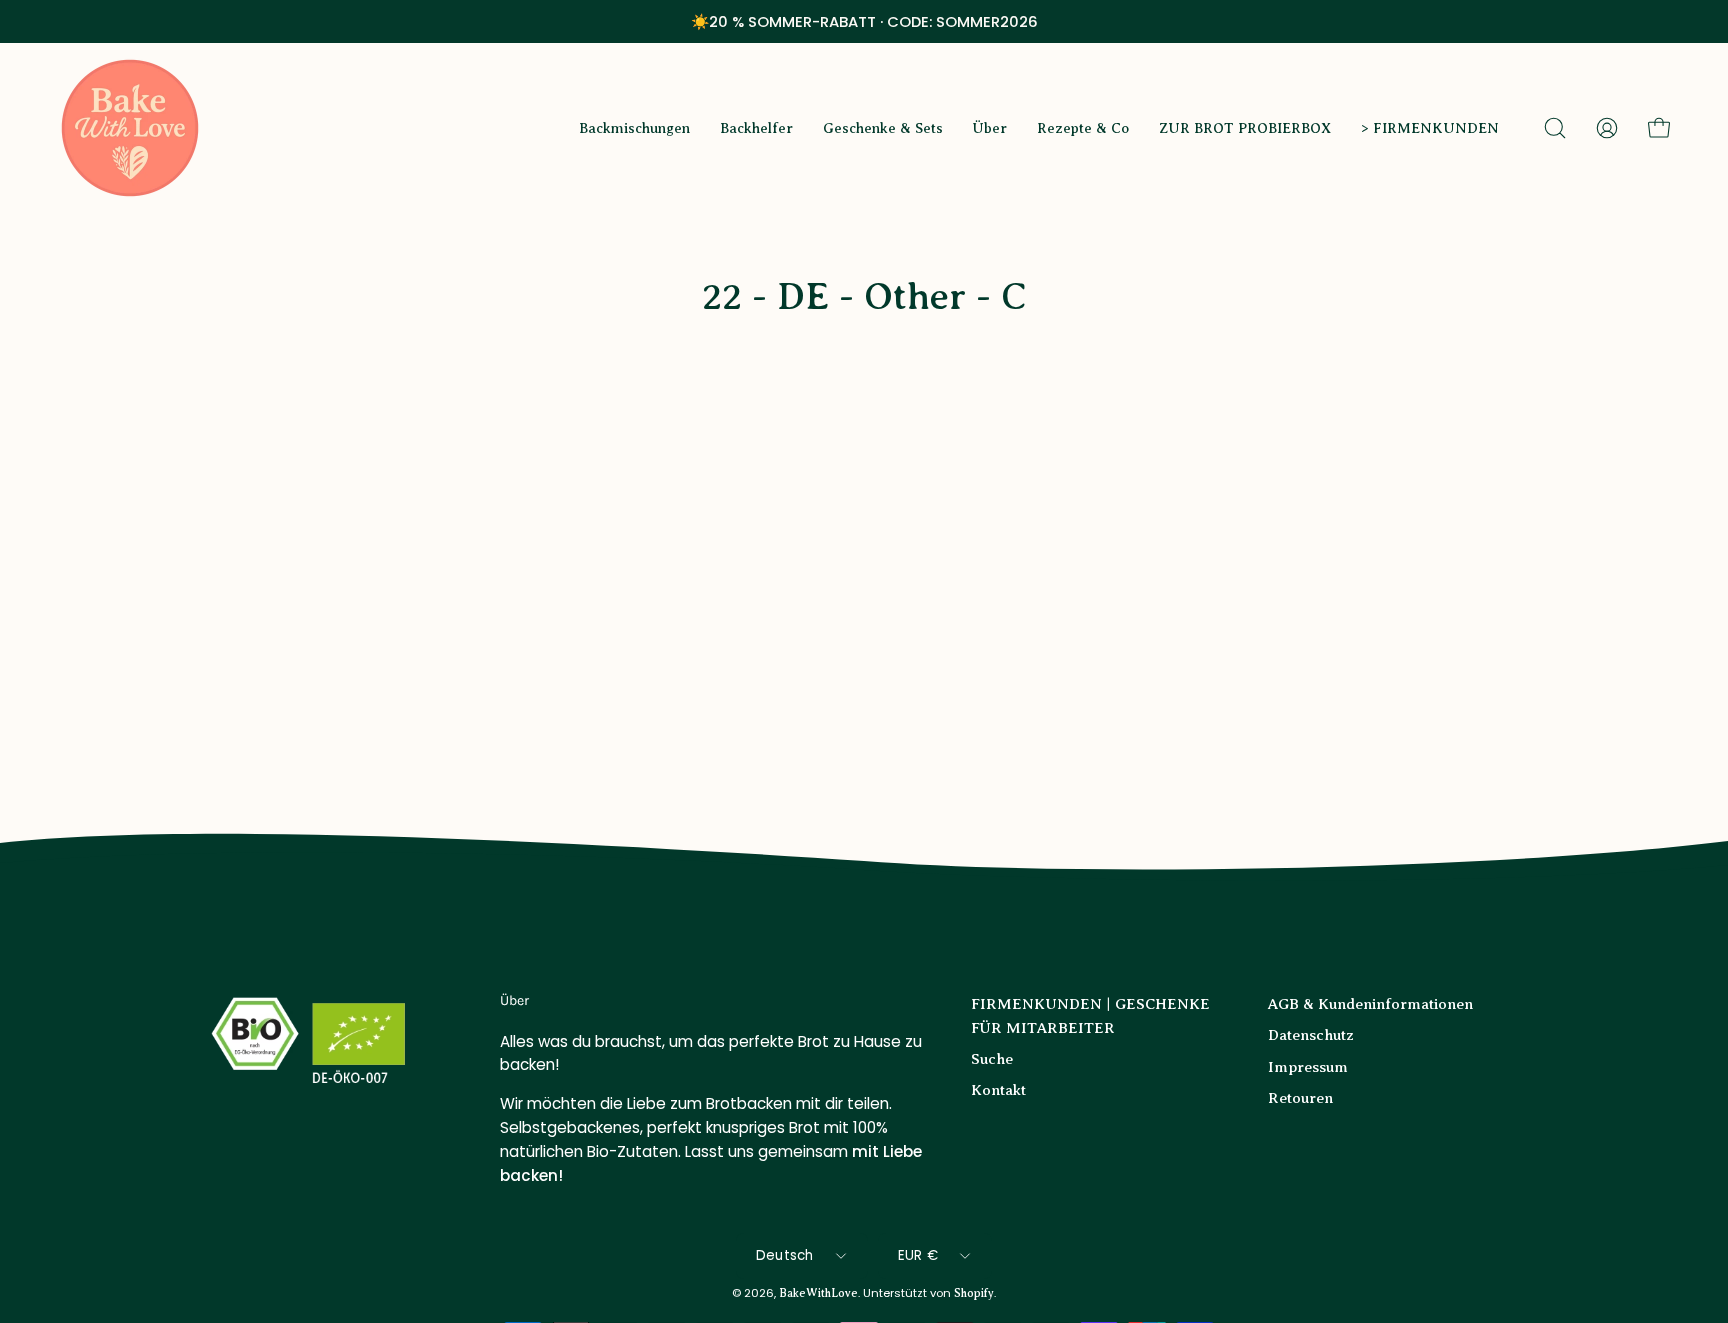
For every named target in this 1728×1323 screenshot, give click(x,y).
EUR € (918, 1255)
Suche (992, 1058)
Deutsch (785, 1255)
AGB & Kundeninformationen (1370, 1003)
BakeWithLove (818, 1293)
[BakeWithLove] (130, 128)
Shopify (974, 1293)
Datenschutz (1311, 1034)
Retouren (1300, 1097)
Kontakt (998, 1089)
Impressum (1308, 1066)
